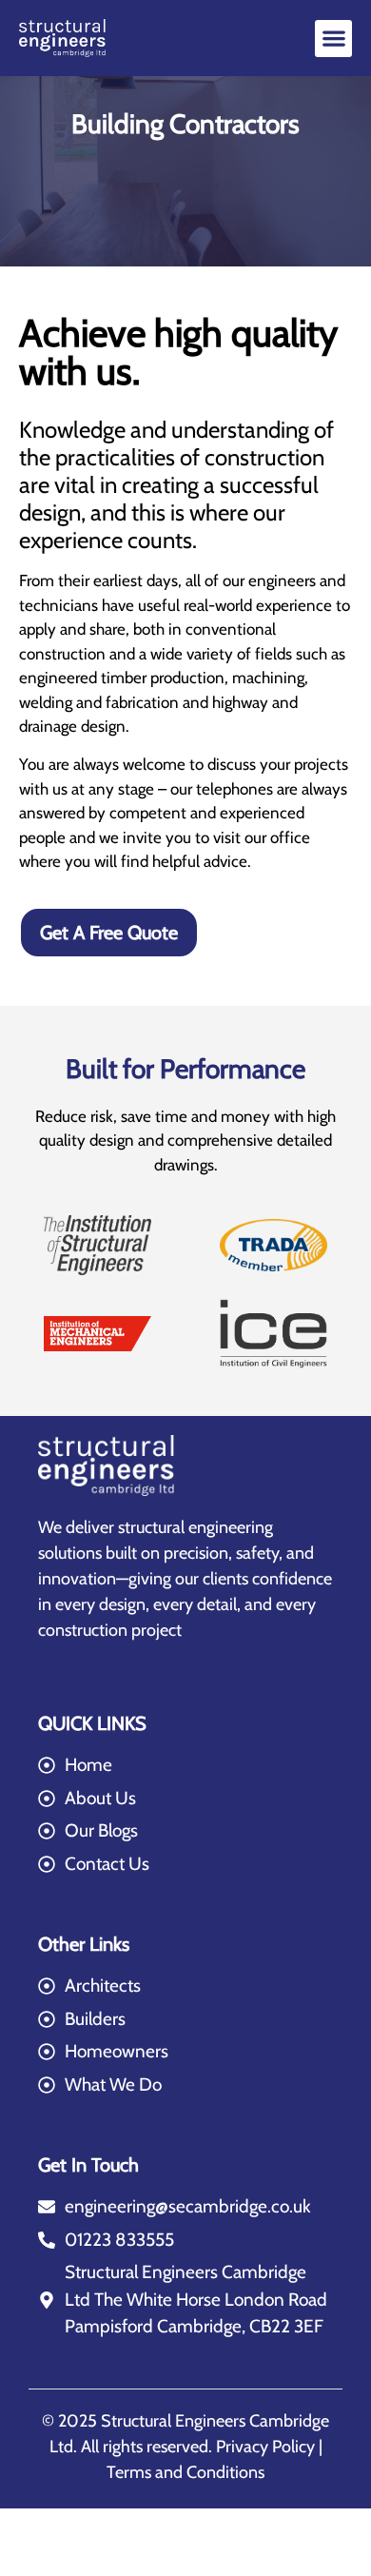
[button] (333, 39)
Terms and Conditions (185, 2472)
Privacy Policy (265, 2447)
